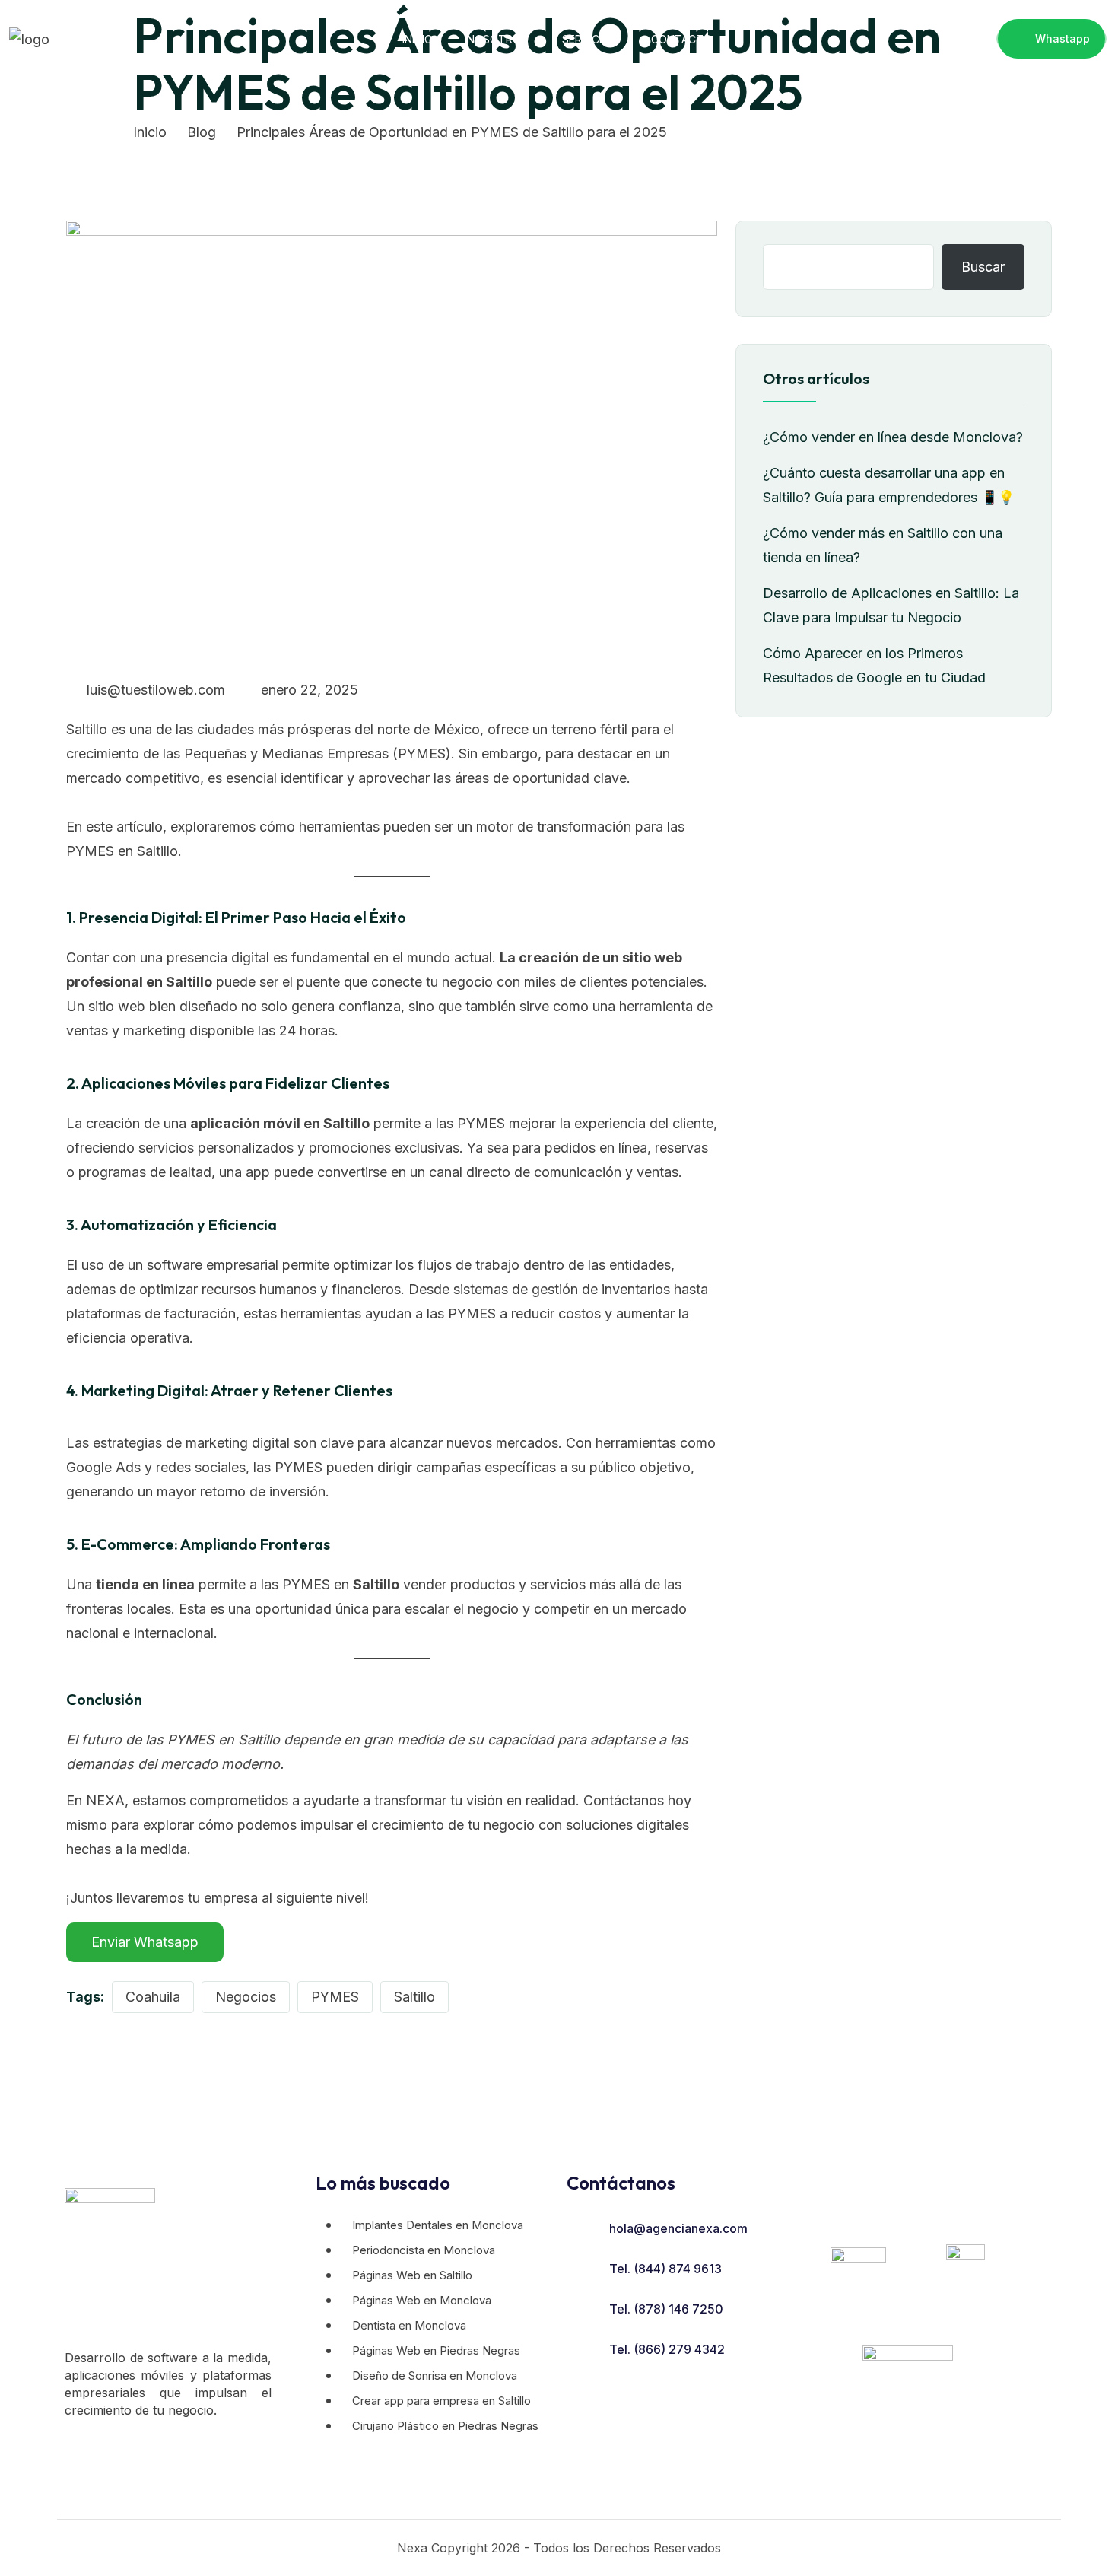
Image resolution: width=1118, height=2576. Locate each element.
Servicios (589, 39)
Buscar (983, 267)
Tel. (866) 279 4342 (667, 2349)
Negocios (246, 1997)
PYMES (335, 1997)
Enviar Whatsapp (145, 1942)
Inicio (418, 39)
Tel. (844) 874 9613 (665, 2269)
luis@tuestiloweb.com (154, 690)
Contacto (681, 39)
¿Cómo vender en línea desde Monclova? (893, 437)
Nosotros (497, 39)
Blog (202, 132)
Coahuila (153, 1997)
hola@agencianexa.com (678, 2228)
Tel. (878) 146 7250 (666, 2309)
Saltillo (414, 1997)
